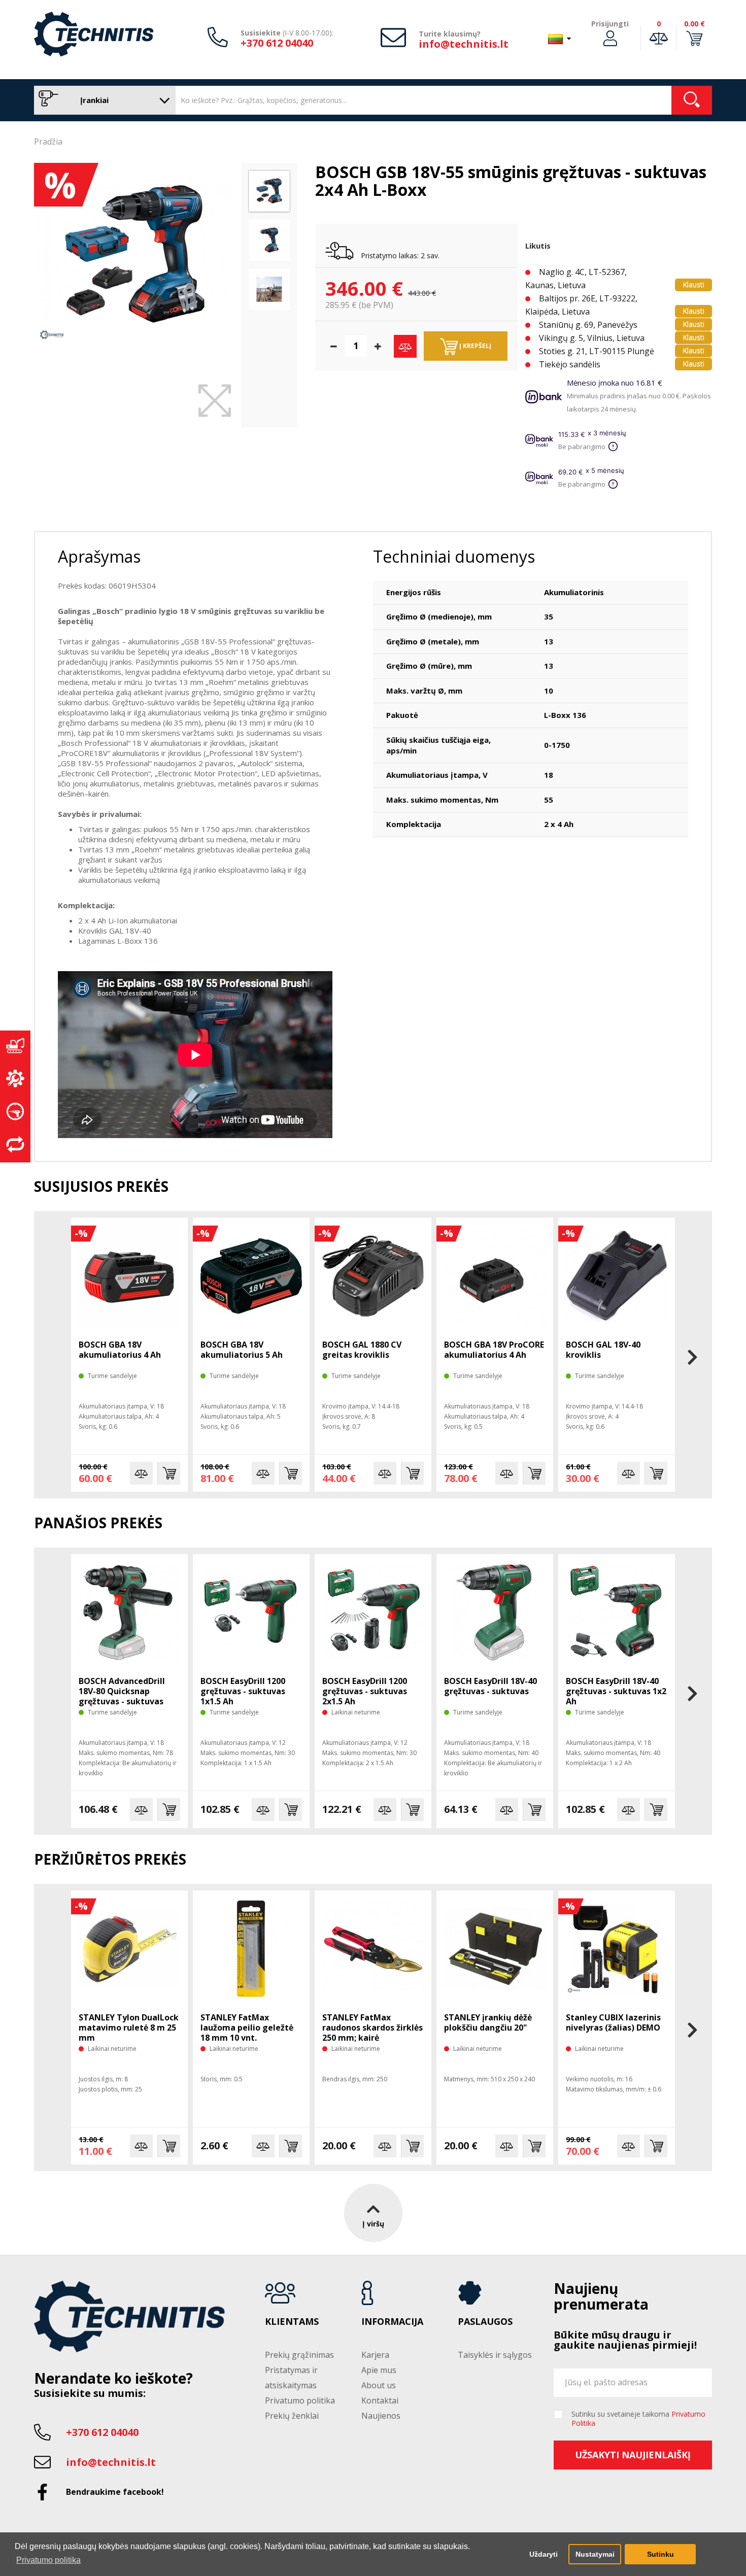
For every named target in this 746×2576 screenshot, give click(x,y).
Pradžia (48, 142)
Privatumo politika (300, 2400)
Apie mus (379, 2370)
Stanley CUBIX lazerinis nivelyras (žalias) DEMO (613, 2022)
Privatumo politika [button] (48, 2560)
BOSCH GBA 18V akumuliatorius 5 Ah (242, 1350)
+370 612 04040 (277, 43)
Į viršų (373, 2224)
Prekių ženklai (292, 2416)
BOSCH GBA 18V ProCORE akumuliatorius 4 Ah (494, 1350)
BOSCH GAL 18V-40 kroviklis (603, 1350)
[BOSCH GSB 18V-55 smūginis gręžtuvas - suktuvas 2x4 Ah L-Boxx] (135, 254)
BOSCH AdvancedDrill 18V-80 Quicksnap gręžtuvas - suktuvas (122, 1691)
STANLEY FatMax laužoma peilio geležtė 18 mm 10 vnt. (247, 2028)
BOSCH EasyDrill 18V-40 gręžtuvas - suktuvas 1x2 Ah (616, 1691)
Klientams (292, 2322)
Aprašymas (99, 556)
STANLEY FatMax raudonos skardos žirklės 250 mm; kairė (372, 2028)
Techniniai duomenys (454, 556)
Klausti (693, 284)
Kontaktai (380, 2400)
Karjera (375, 2355)
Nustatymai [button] (595, 2554)
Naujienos (381, 2416)
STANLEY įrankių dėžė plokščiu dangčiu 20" (488, 2022)
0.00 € (694, 24)
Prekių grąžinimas (299, 2355)
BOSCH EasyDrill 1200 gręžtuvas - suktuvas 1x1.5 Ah (243, 1691)
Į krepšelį (474, 346)
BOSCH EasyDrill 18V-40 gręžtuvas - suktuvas (490, 1686)
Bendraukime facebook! (115, 2492)
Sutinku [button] (660, 2554)
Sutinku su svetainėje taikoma (638, 2419)
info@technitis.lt (464, 44)
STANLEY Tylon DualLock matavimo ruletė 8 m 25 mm (129, 2028)
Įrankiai (93, 100)
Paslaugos (485, 2322)
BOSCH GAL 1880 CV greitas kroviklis (362, 1350)
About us (379, 2385)
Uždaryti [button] (544, 2554)
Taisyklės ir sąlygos (495, 2355)
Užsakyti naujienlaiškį (633, 2455)
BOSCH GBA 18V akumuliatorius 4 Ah (120, 1350)
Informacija (392, 2322)
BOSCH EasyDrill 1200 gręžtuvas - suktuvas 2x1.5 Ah (365, 1691)
